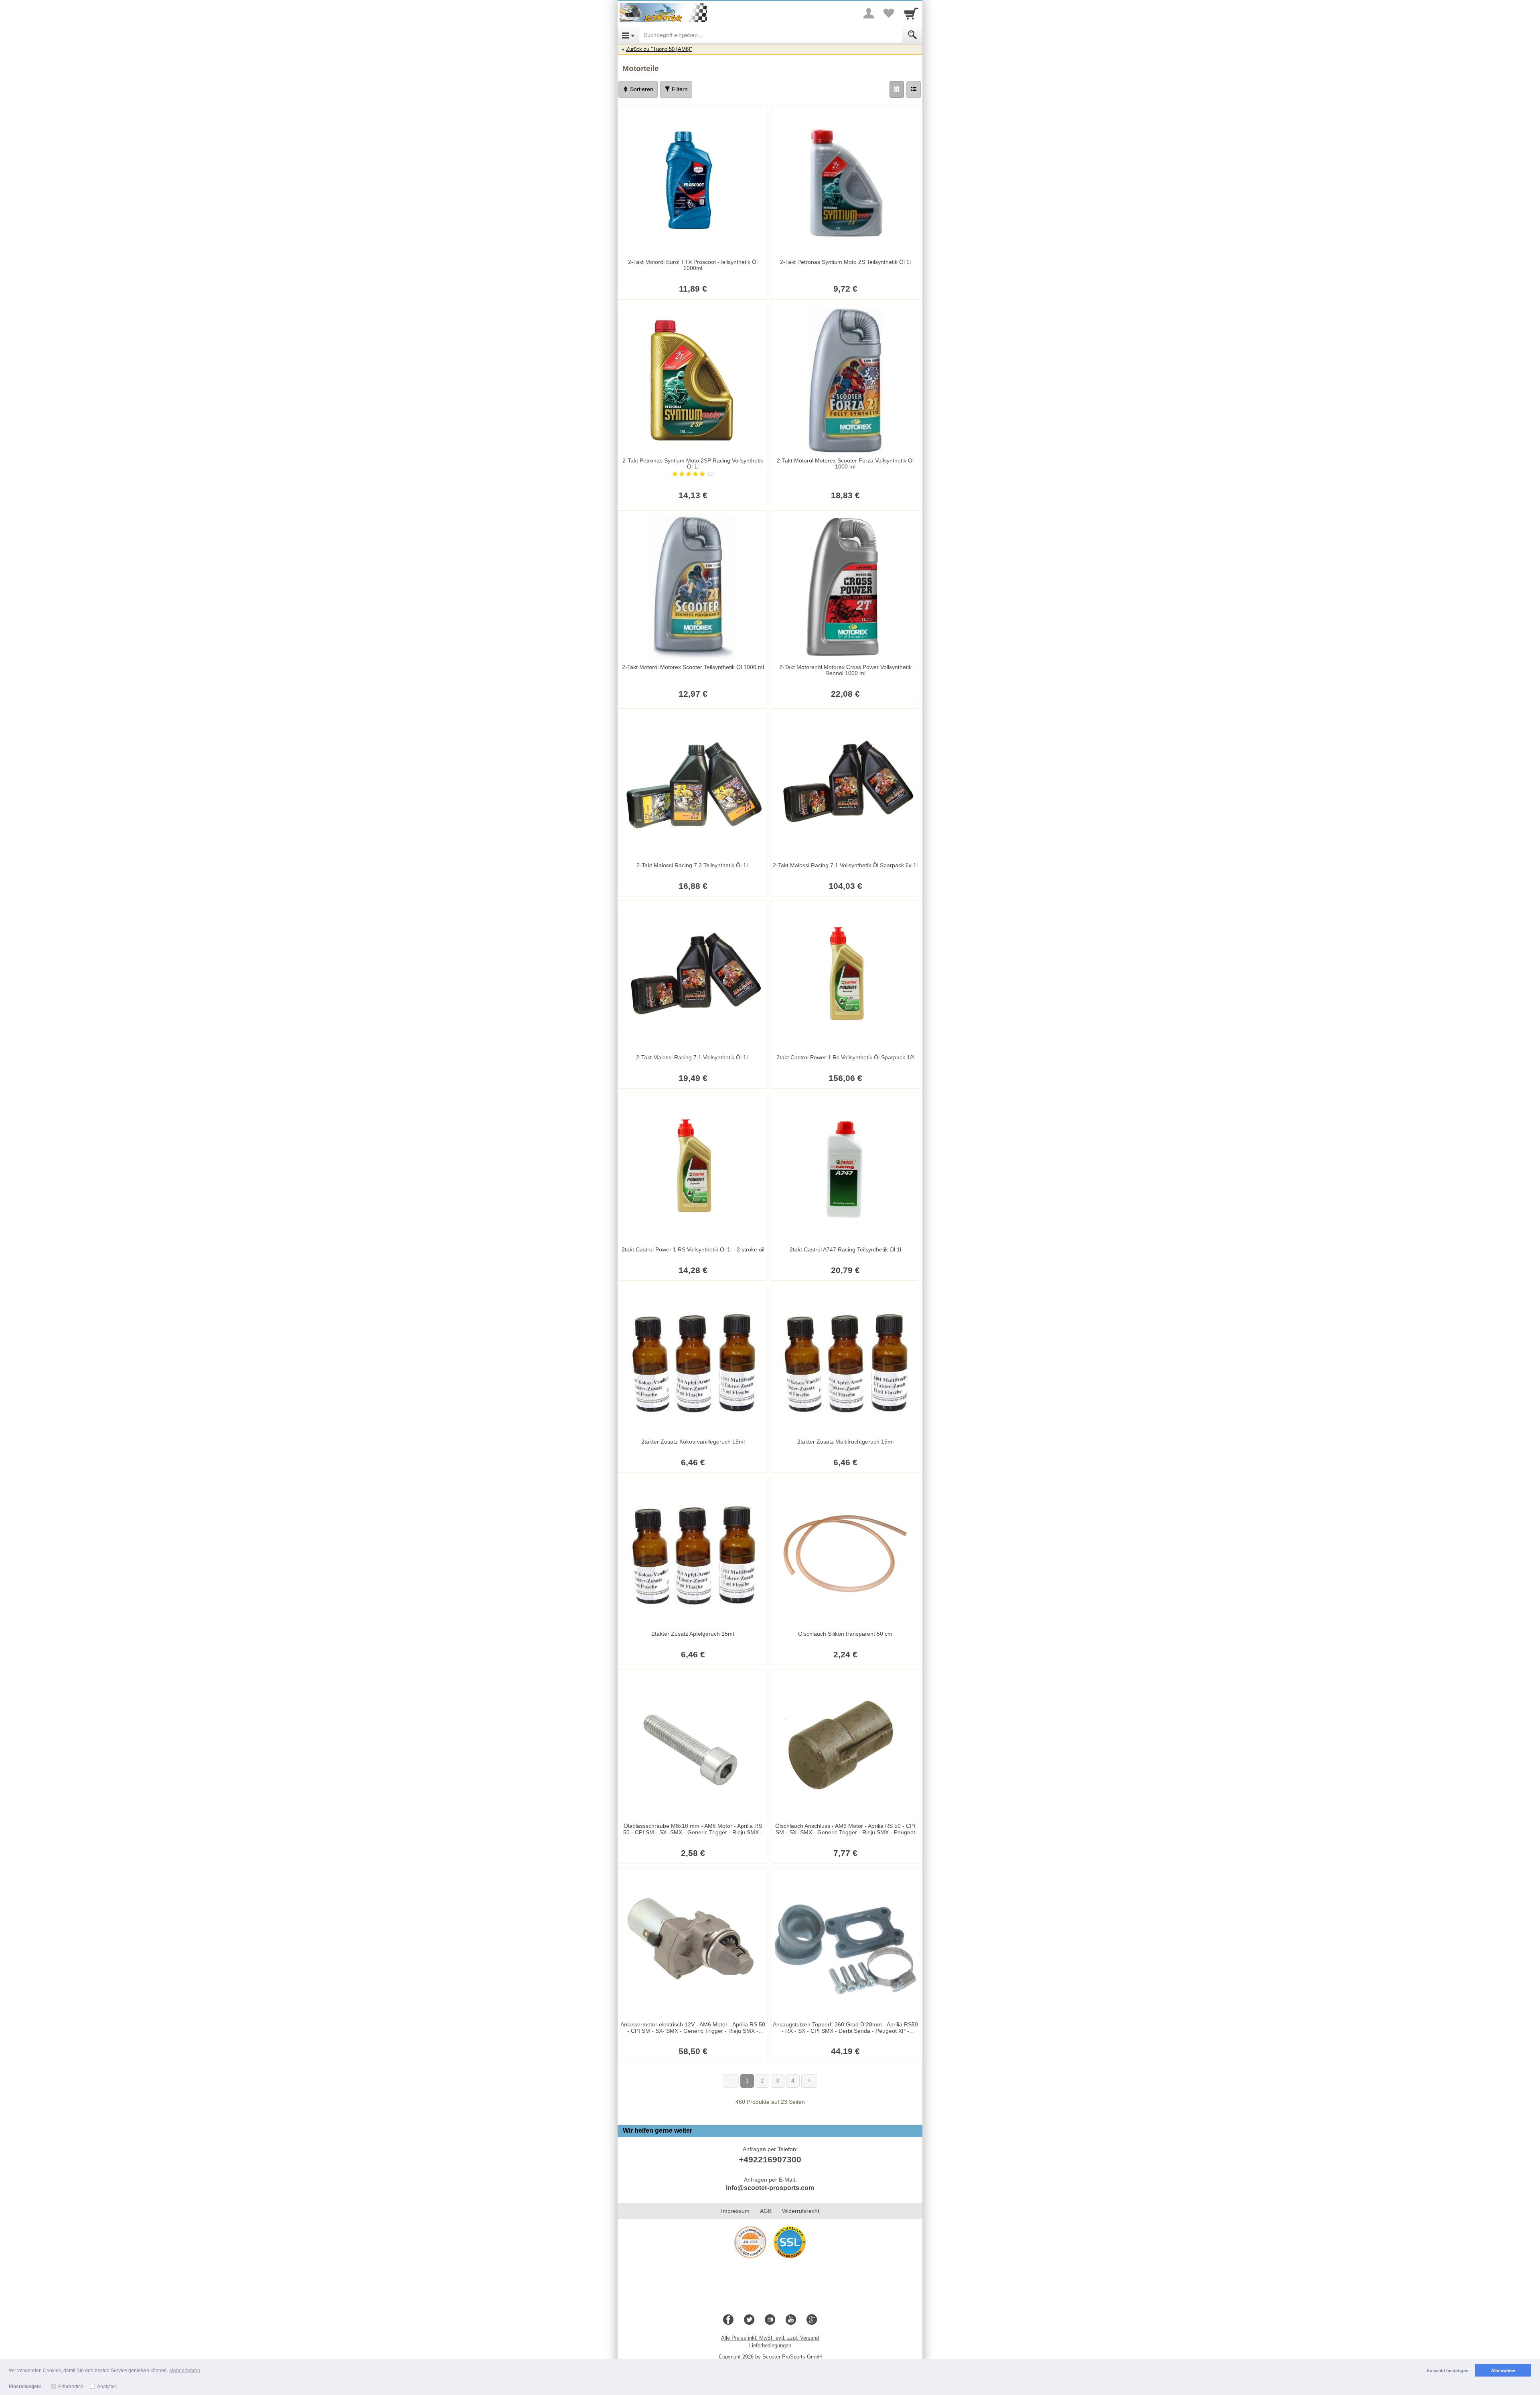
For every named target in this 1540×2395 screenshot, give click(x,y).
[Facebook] (728, 2320)
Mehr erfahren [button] (185, 2371)
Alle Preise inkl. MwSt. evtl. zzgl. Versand (770, 2338)
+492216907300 (770, 2159)
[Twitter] (749, 2320)
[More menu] (869, 13)
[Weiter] (809, 2081)
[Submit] (912, 35)
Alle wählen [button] (1503, 2371)
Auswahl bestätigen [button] (1448, 2371)
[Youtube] (791, 2320)
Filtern (679, 89)
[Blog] (770, 2320)
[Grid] (897, 89)
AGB (766, 2211)
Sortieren (641, 89)
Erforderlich (71, 2387)
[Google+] (812, 2320)
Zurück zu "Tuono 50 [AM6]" (659, 49)
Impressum (735, 2211)
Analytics (107, 2387)
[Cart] (911, 13)
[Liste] (914, 89)
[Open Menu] (628, 35)
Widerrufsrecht (801, 2211)
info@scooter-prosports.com (770, 2188)
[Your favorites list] (889, 13)
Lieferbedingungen (770, 2345)
